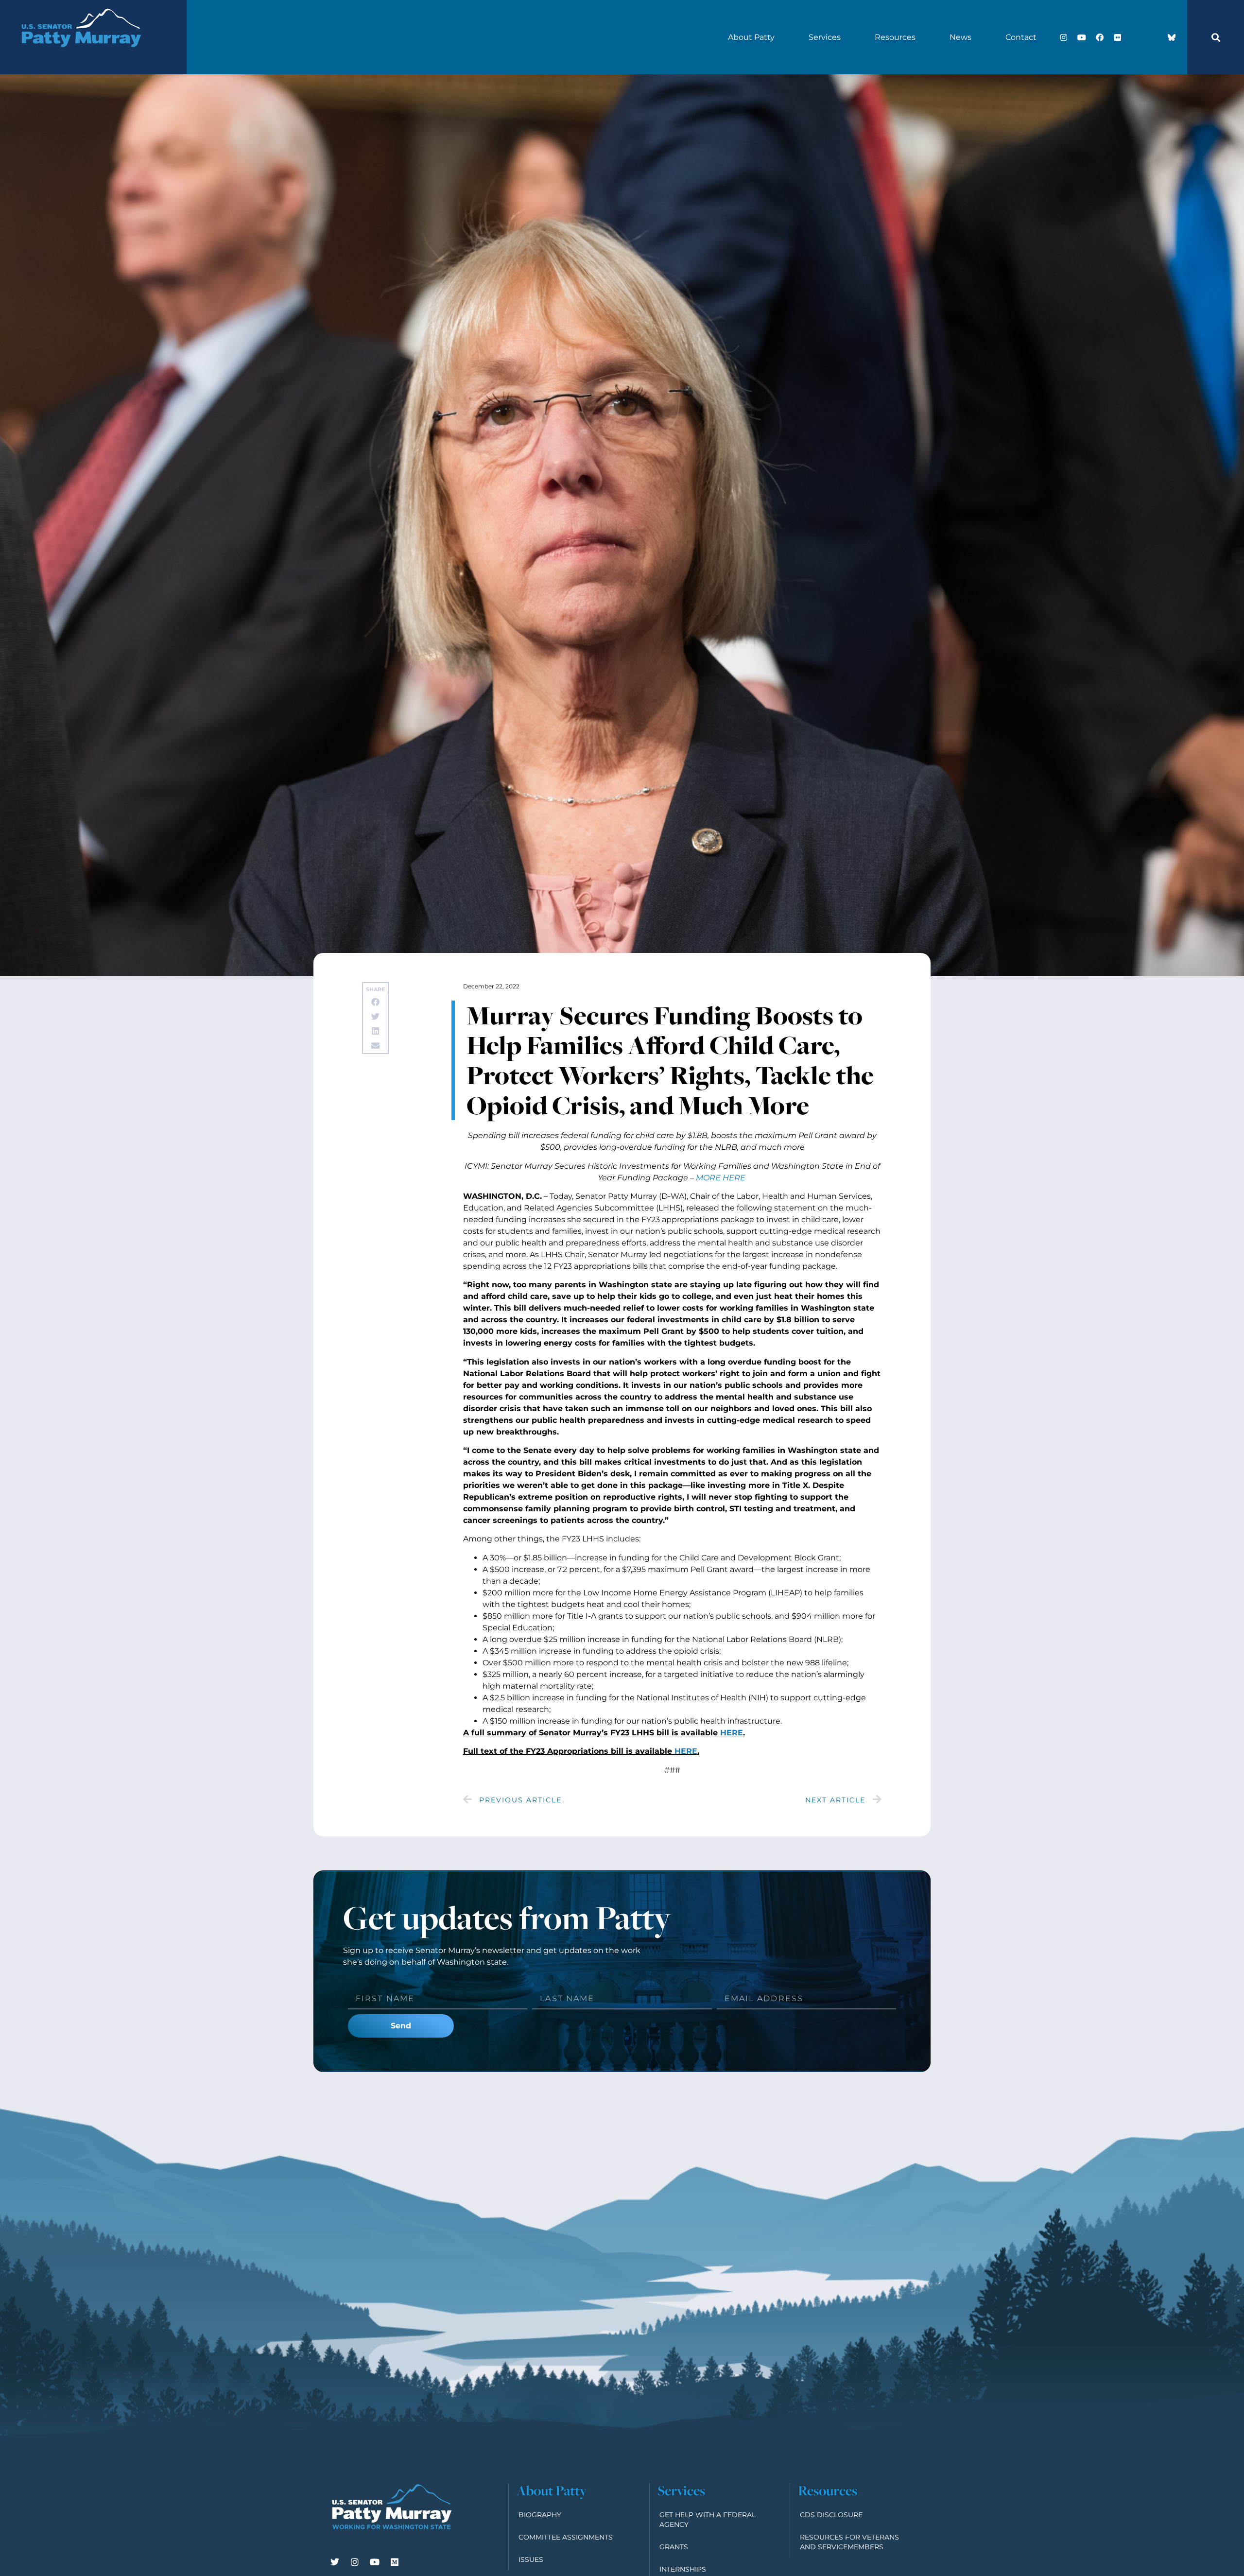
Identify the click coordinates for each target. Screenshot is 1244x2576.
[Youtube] (1082, 37)
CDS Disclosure (831, 2515)
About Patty (751, 37)
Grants (674, 2547)
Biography (540, 2515)
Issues (531, 2559)
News (960, 37)
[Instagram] (1064, 37)
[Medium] (395, 2562)
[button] (1216, 37)
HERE (732, 1733)
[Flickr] (1118, 37)
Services (825, 37)
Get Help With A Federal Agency (708, 2520)
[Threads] (1154, 37)
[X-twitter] (1136, 37)
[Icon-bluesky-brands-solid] (1172, 37)
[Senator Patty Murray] (81, 59)
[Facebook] (1100, 37)
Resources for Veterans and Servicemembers (849, 2542)
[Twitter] (335, 2562)
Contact (1021, 37)
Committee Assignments (566, 2537)
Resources (895, 37)
